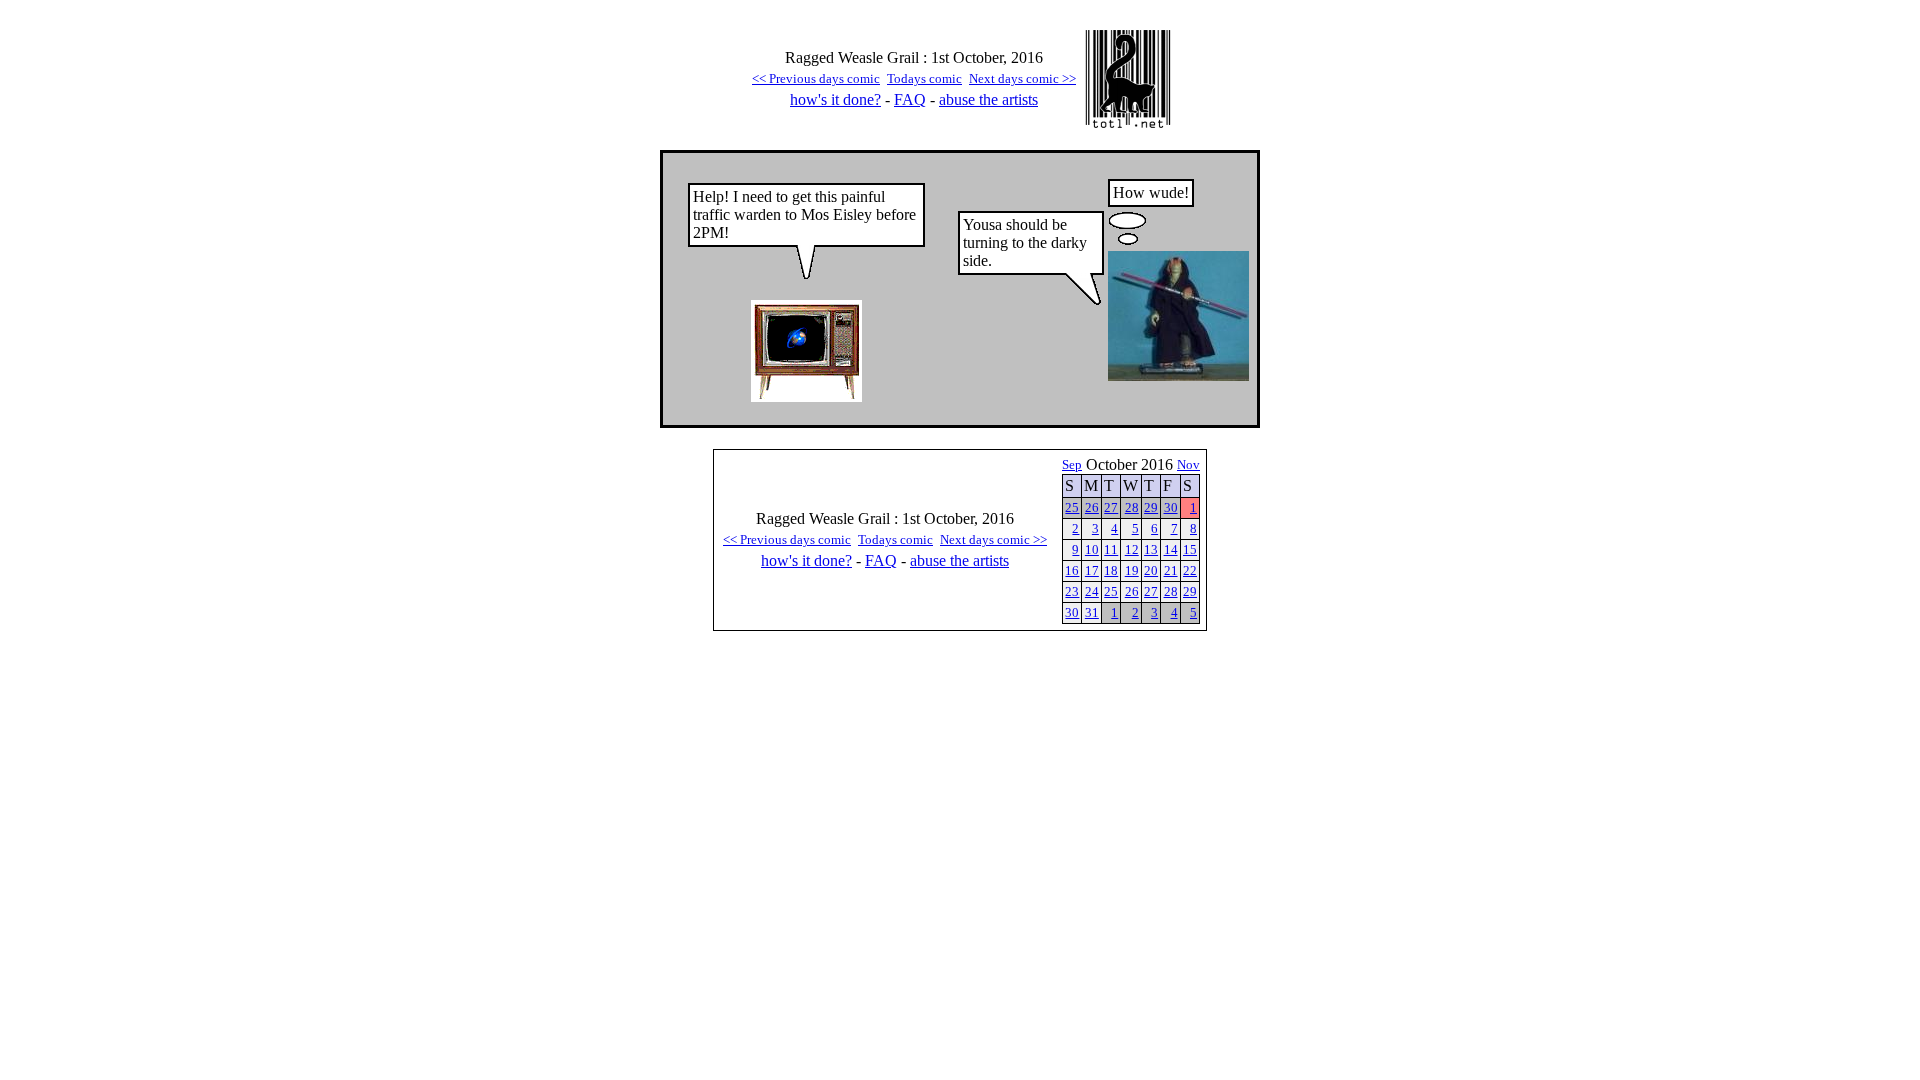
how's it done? (835, 99)
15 (1190, 549)
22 (1190, 570)
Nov (1188, 464)
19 (1132, 570)
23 (1072, 591)
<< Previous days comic (816, 78)
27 (1111, 507)
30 (1171, 507)
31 (1092, 612)
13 (1151, 549)
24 (1092, 591)
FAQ (910, 99)
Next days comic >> (1022, 78)
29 (1151, 507)
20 (1151, 570)
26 (1092, 507)
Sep (1072, 464)
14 (1171, 549)
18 (1111, 570)
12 (1132, 549)
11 (1111, 549)
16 (1072, 570)
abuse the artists (988, 99)
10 (1092, 549)
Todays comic (924, 78)
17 (1092, 570)
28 (1132, 507)
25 (1072, 507)
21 (1171, 570)
